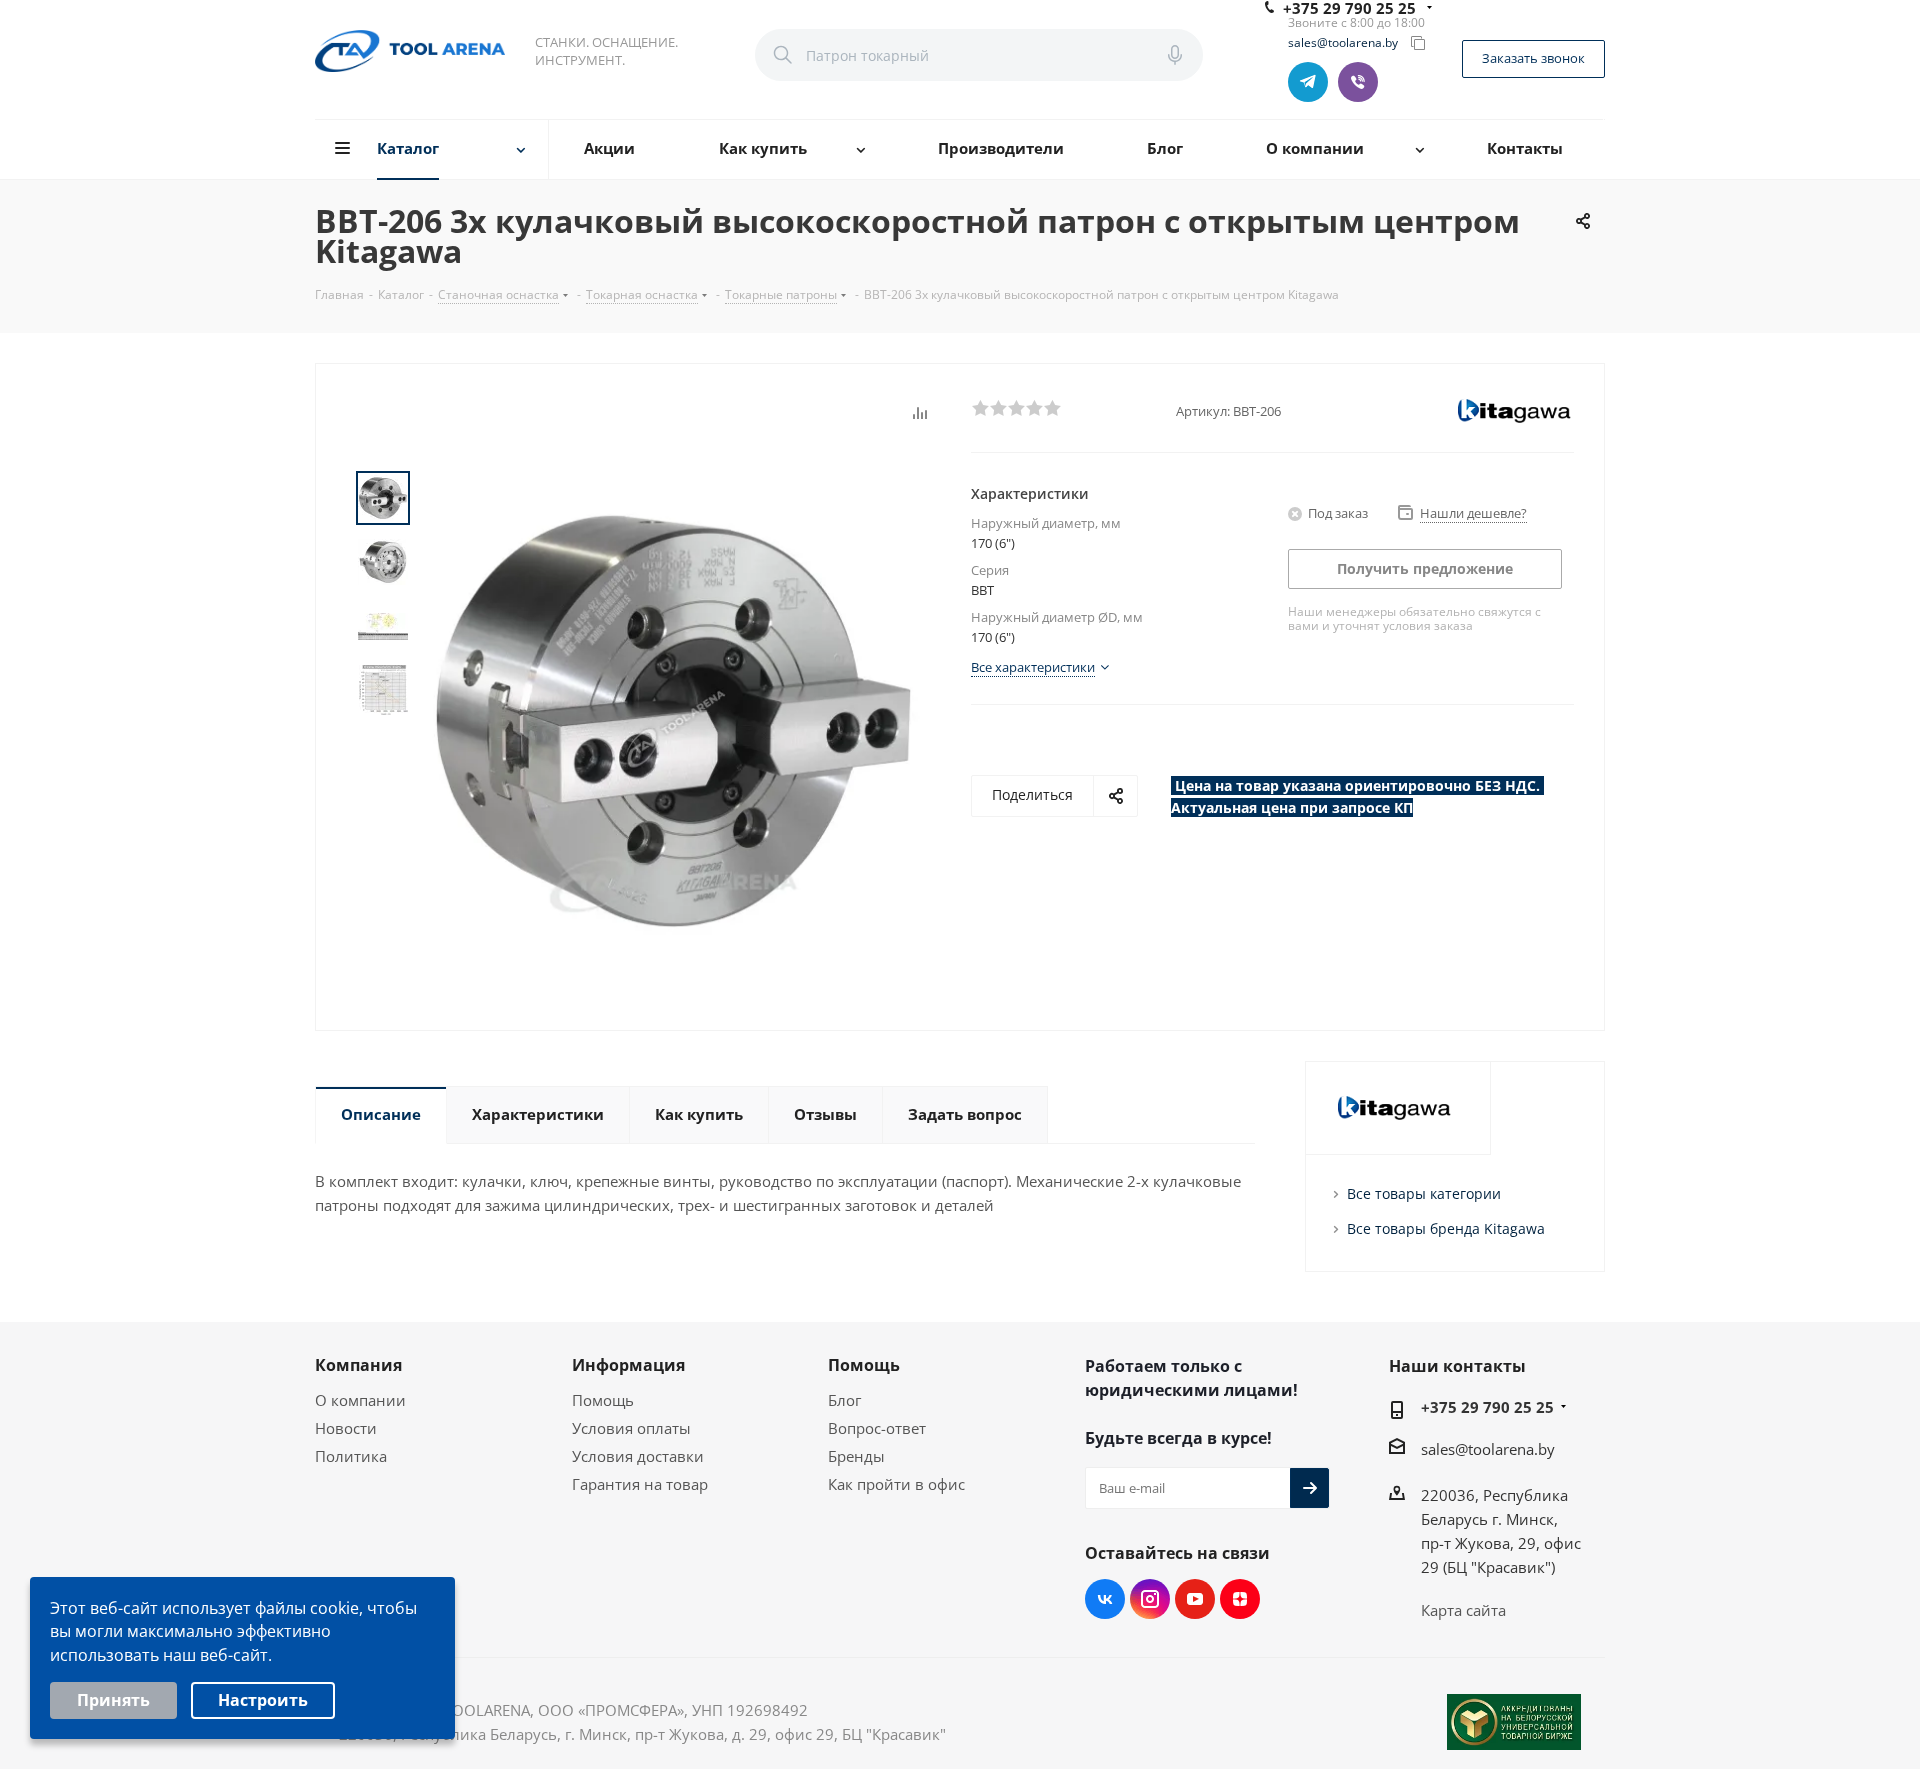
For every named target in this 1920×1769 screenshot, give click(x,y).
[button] (980, 407)
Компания (358, 1365)
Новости (346, 1428)
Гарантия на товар (640, 1484)
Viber (1358, 82)
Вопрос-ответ (877, 1428)
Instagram (1150, 1599)
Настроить (263, 1700)
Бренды (856, 1456)
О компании (360, 1400)
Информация (628, 1365)
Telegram (1308, 82)
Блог (844, 1400)
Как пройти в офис (896, 1484)
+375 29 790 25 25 (1487, 1407)
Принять (113, 1700)
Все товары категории (1424, 1193)
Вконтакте (1105, 1599)
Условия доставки (638, 1456)
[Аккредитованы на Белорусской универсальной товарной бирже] (1514, 1722)
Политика (351, 1456)
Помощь (603, 1400)
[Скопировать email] (1418, 43)
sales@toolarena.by (1343, 43)
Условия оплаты (631, 1428)
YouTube (1195, 1599)
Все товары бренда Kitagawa (1446, 1228)
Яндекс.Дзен (1240, 1599)
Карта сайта (1463, 1610)
